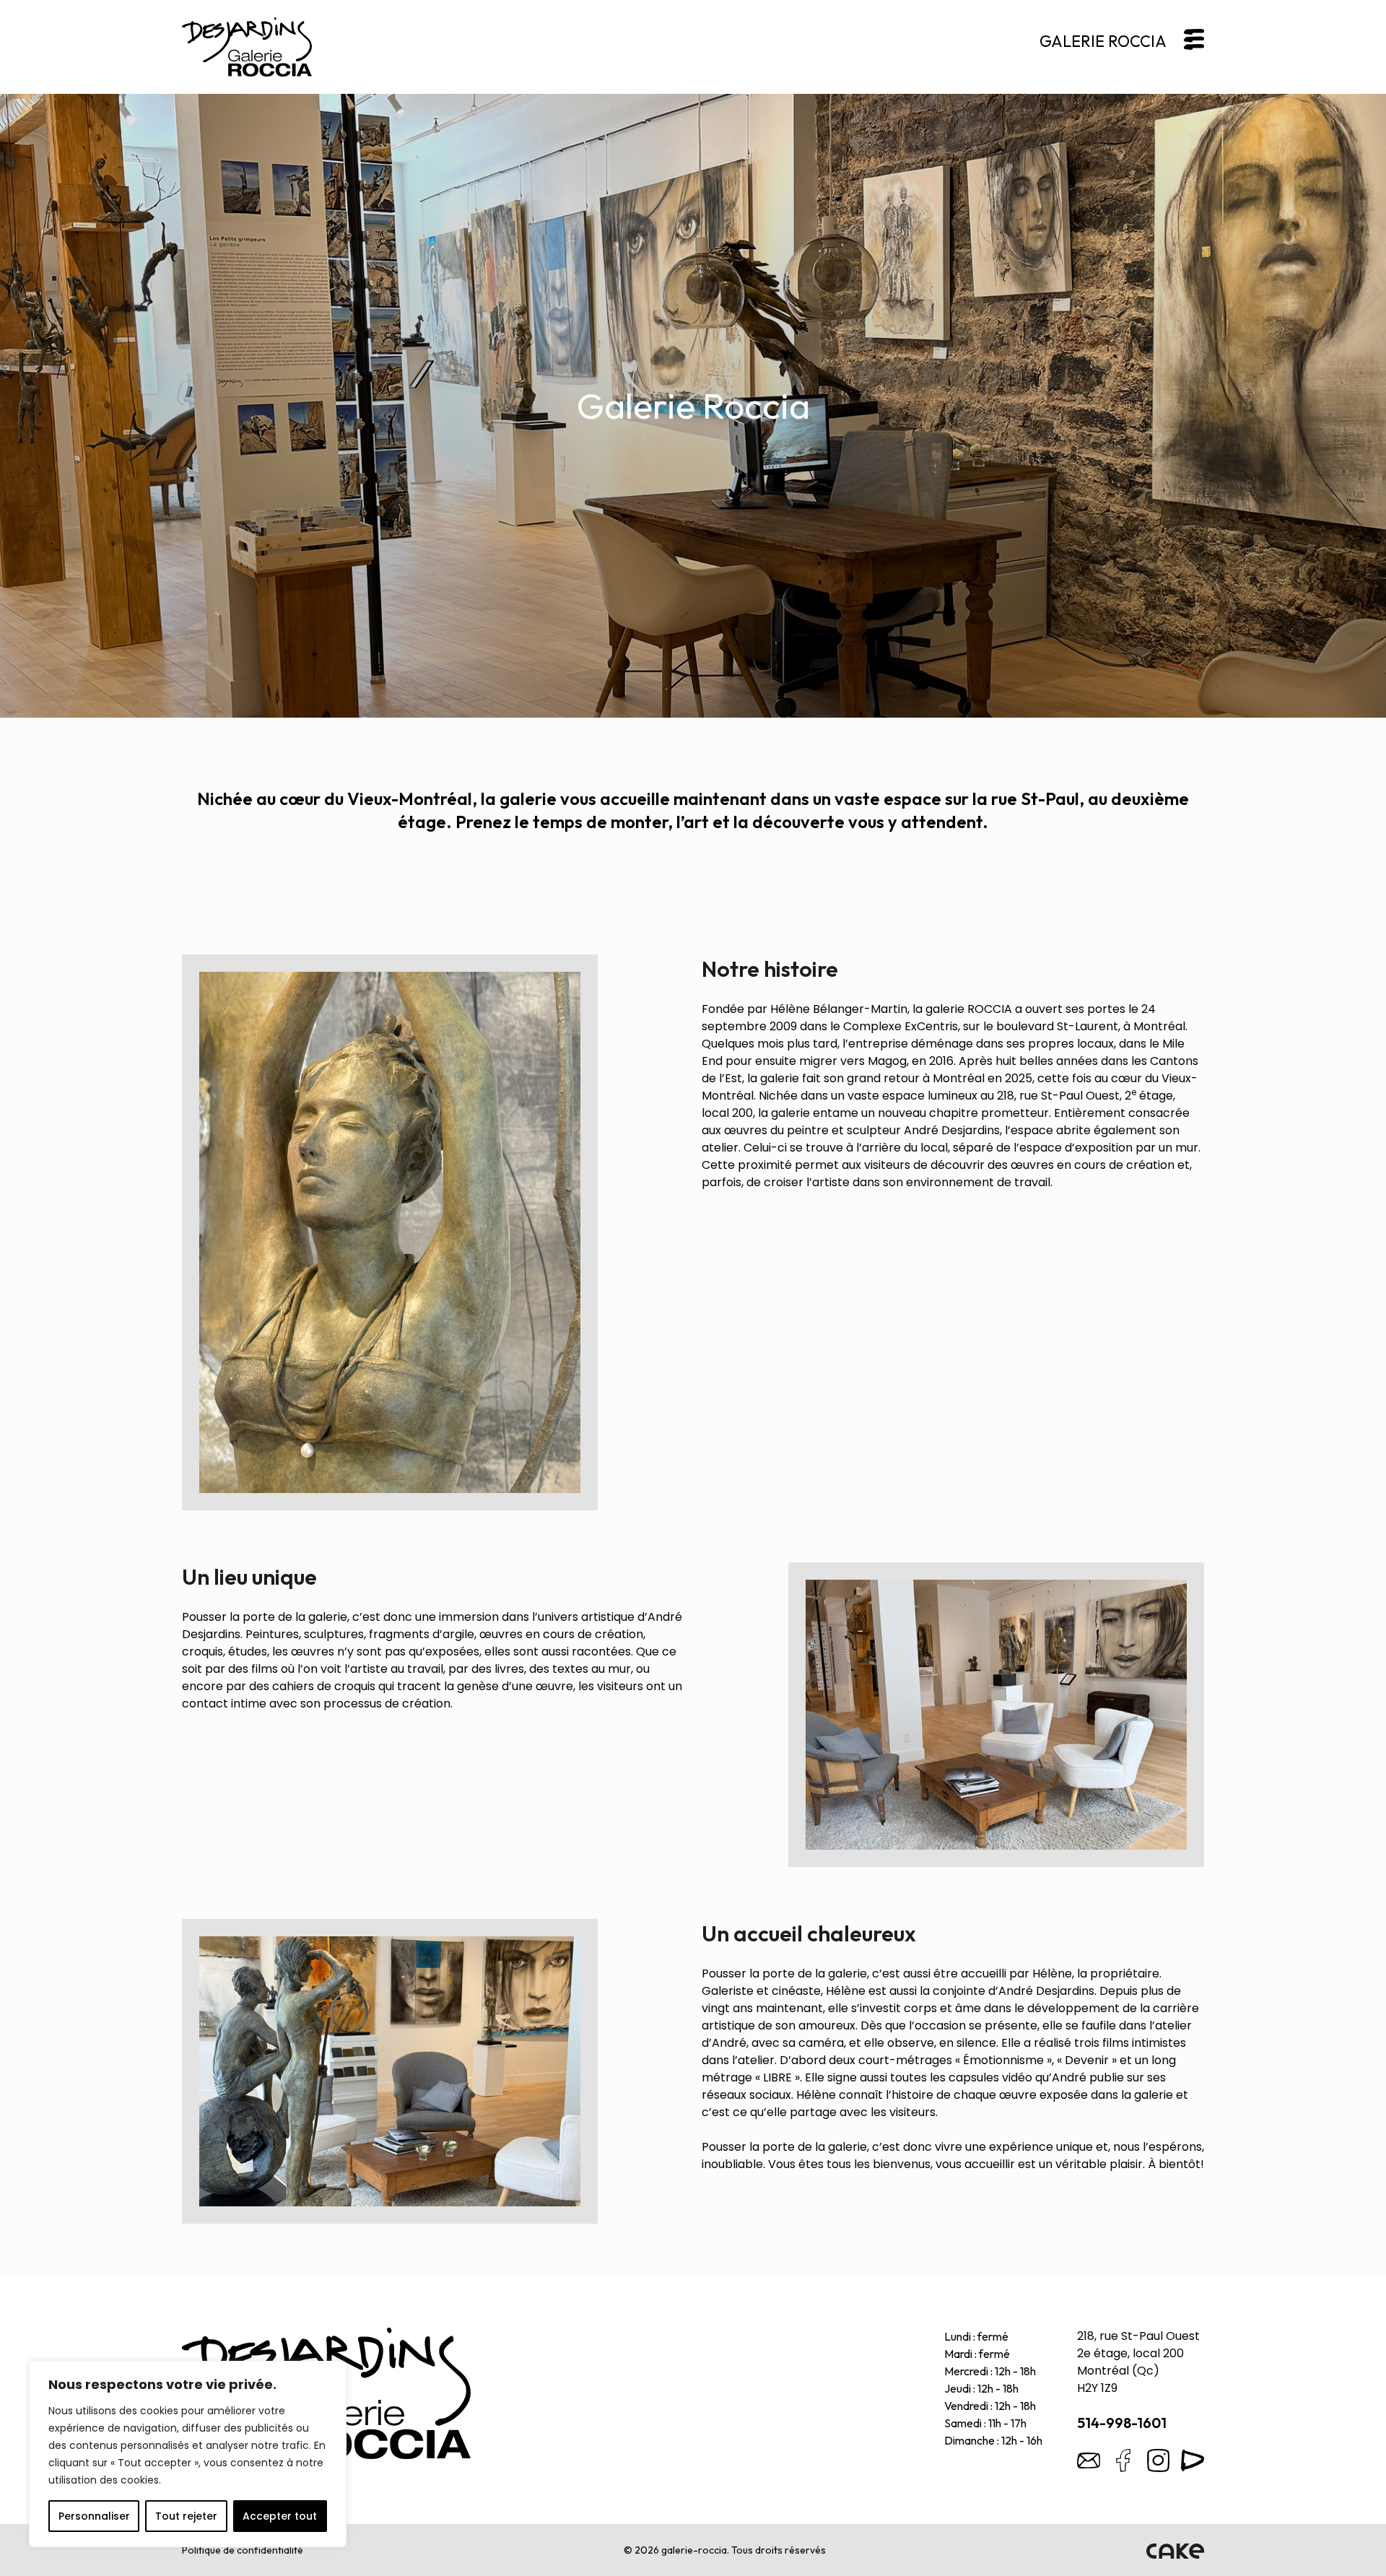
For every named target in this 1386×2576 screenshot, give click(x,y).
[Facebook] (1123, 2460)
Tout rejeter (186, 2516)
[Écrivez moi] (1089, 2460)
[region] (188, 2454)
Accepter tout (280, 2516)
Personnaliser (94, 2516)
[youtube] (1193, 2460)
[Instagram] (1158, 2460)
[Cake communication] (1175, 2550)
